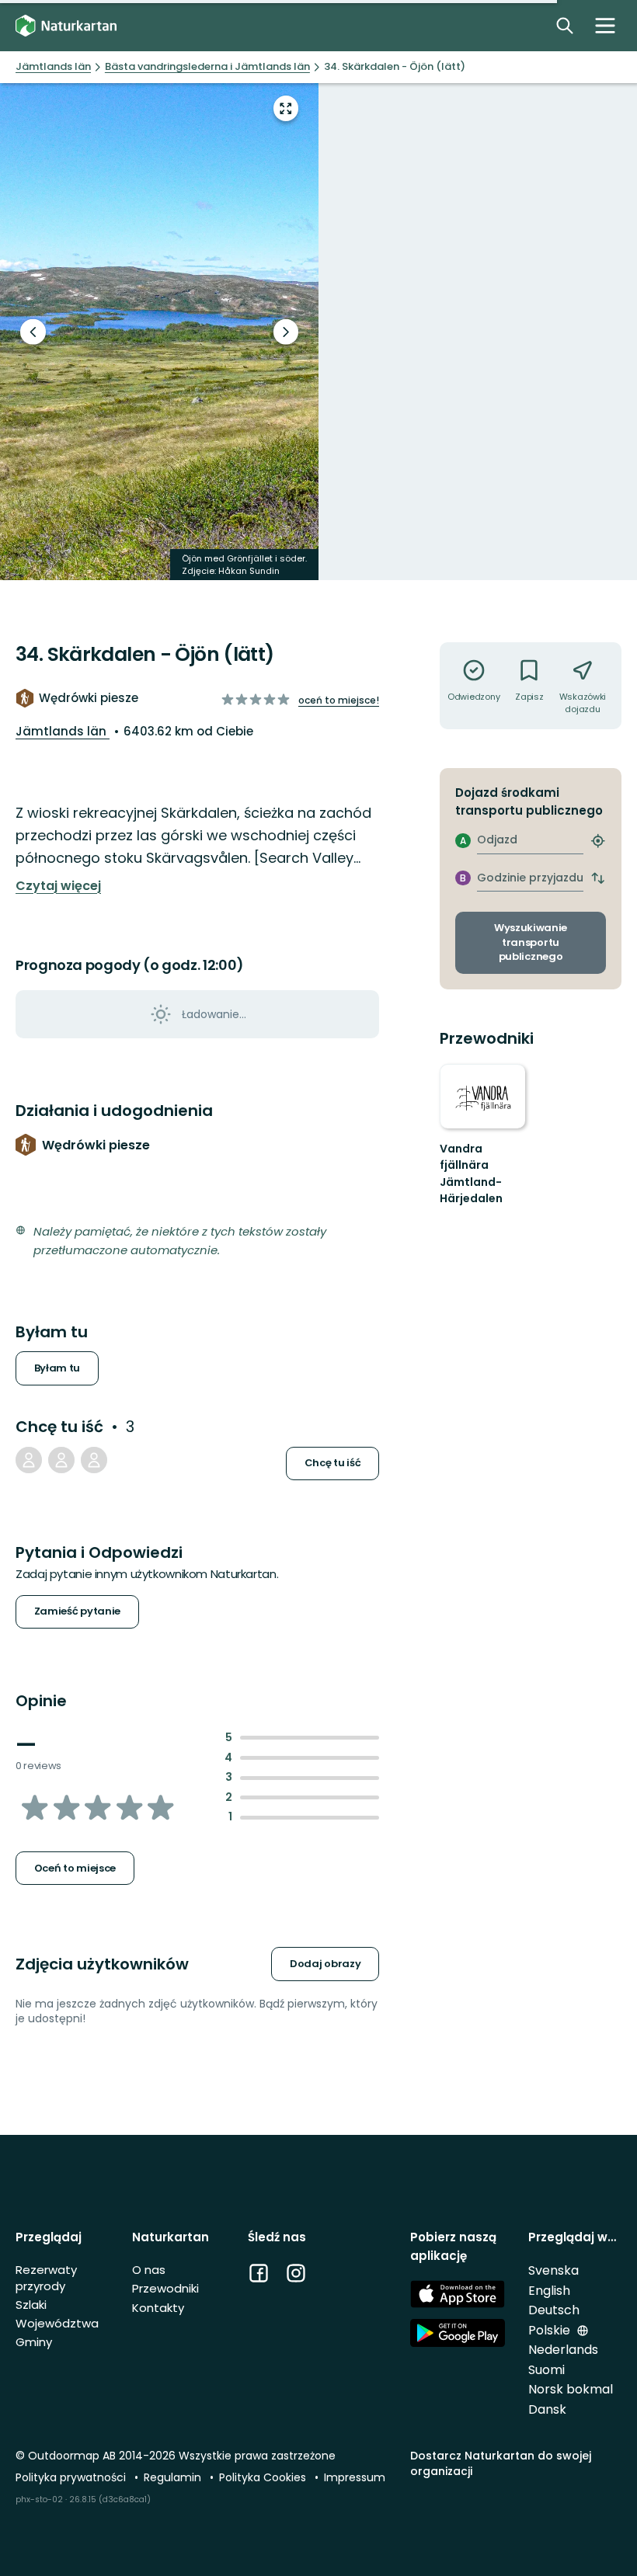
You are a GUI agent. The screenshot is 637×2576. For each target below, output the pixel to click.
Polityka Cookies (264, 2477)
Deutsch (554, 2310)
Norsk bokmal (571, 2389)
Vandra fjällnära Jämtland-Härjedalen (471, 1174)
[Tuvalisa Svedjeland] (61, 1460)
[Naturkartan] (66, 26)
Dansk (547, 2409)
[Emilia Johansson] (29, 1460)
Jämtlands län (63, 731)
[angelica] (94, 1460)
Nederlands (563, 2350)
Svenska (553, 2270)
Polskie (551, 2330)
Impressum (355, 2477)
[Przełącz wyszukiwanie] (565, 26)
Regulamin (174, 2477)
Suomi (546, 2370)
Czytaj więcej (58, 886)
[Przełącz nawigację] (605, 26)
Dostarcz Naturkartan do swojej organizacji (501, 2463)
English (549, 2291)
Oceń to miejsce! (339, 700)
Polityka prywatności (72, 2477)
